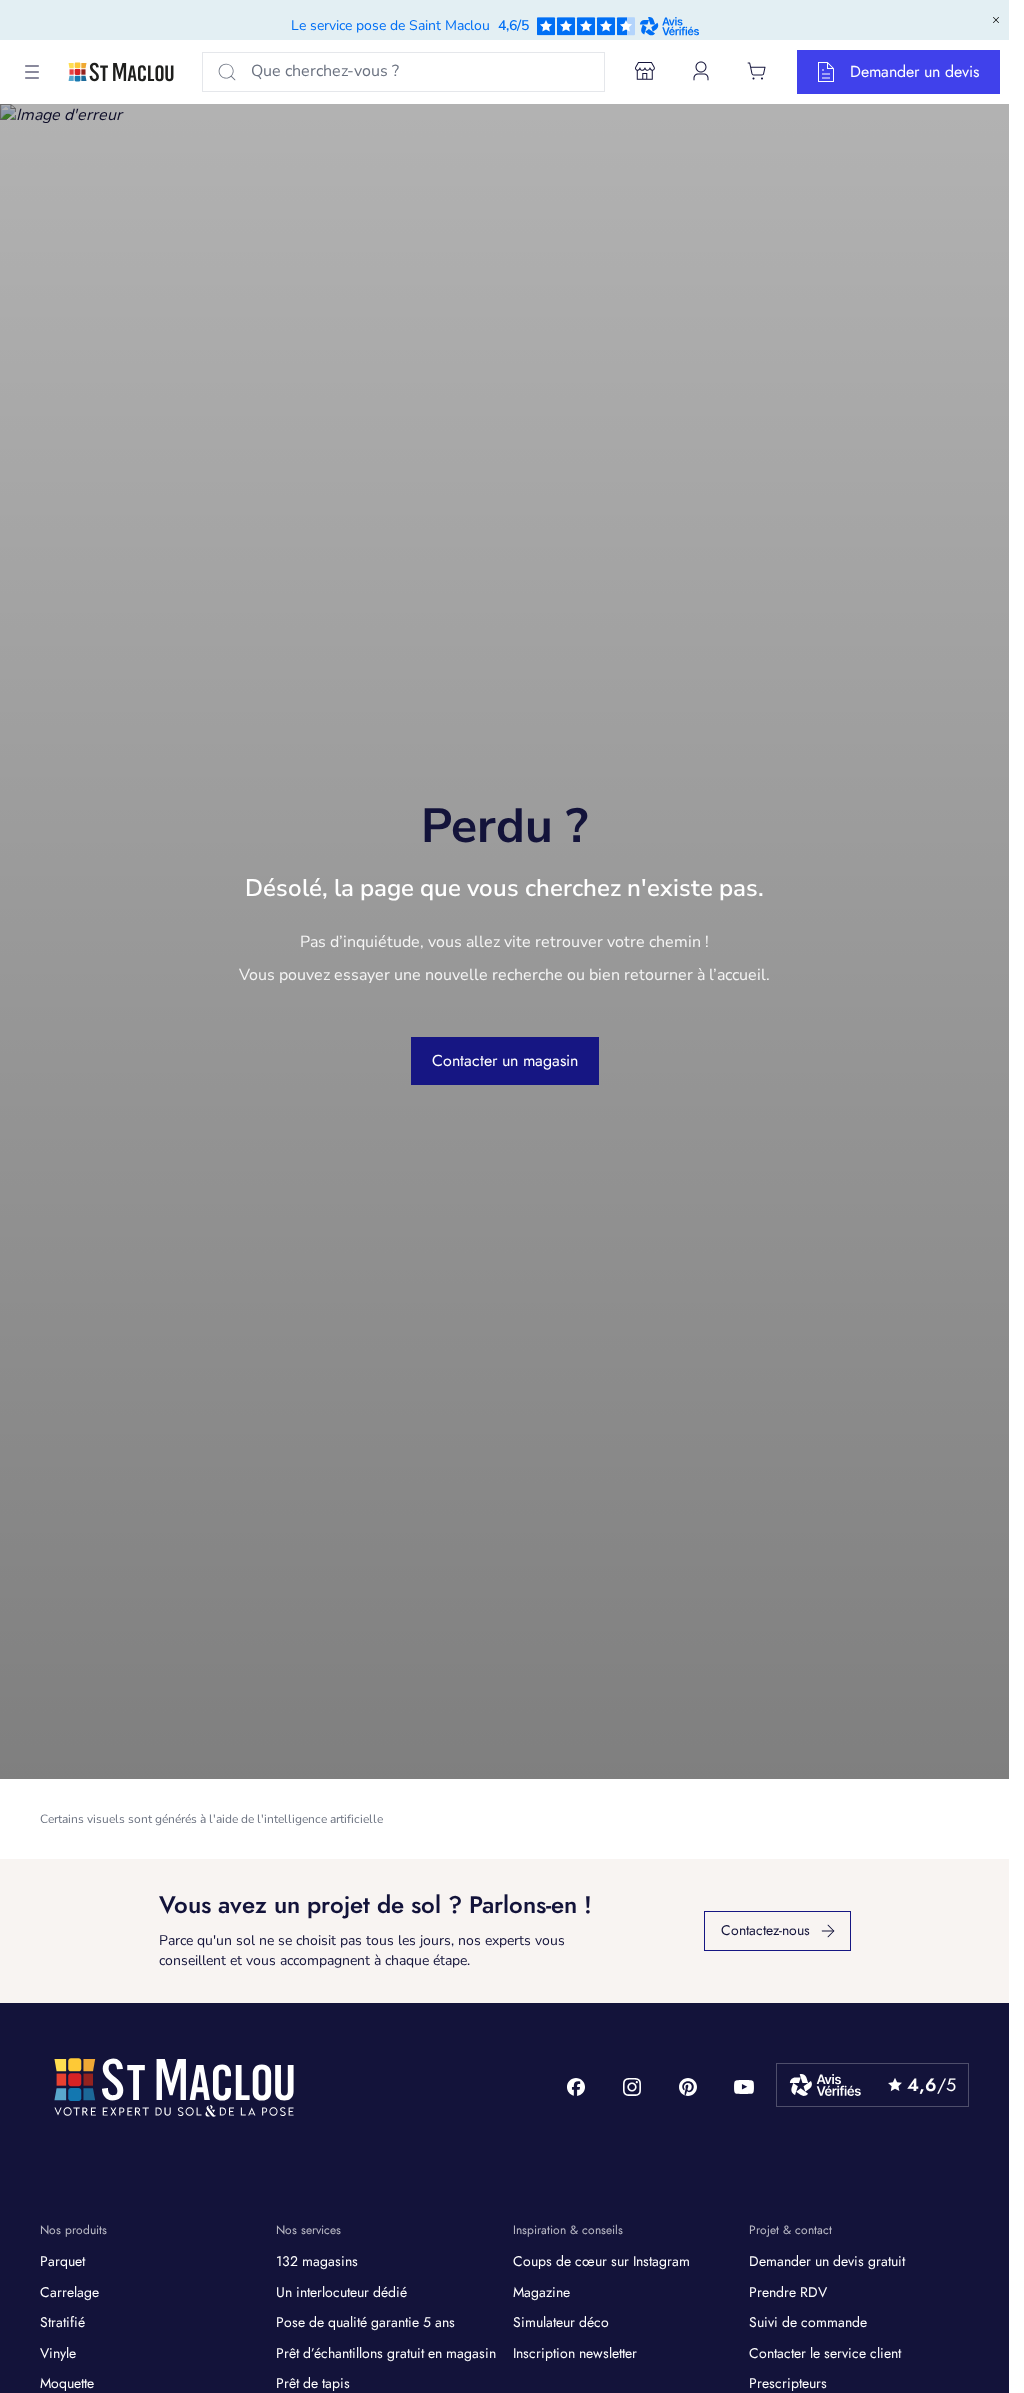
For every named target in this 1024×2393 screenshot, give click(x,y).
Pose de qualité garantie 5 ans (365, 2322)
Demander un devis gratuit (827, 2261)
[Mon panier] (757, 71)
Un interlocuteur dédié (341, 2292)
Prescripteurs (788, 2383)
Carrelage (69, 2292)
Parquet (62, 2261)
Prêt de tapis (313, 2383)
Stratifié (62, 2322)
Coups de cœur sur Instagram (601, 2261)
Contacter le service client (825, 2353)
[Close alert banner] (996, 20)
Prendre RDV (788, 2292)
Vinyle (58, 2353)
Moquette (67, 2383)
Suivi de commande (808, 2322)
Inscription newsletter (575, 2353)
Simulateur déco (561, 2322)
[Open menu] (32, 72)
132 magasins (317, 2261)
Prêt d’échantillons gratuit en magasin (386, 2353)
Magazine (541, 2292)
